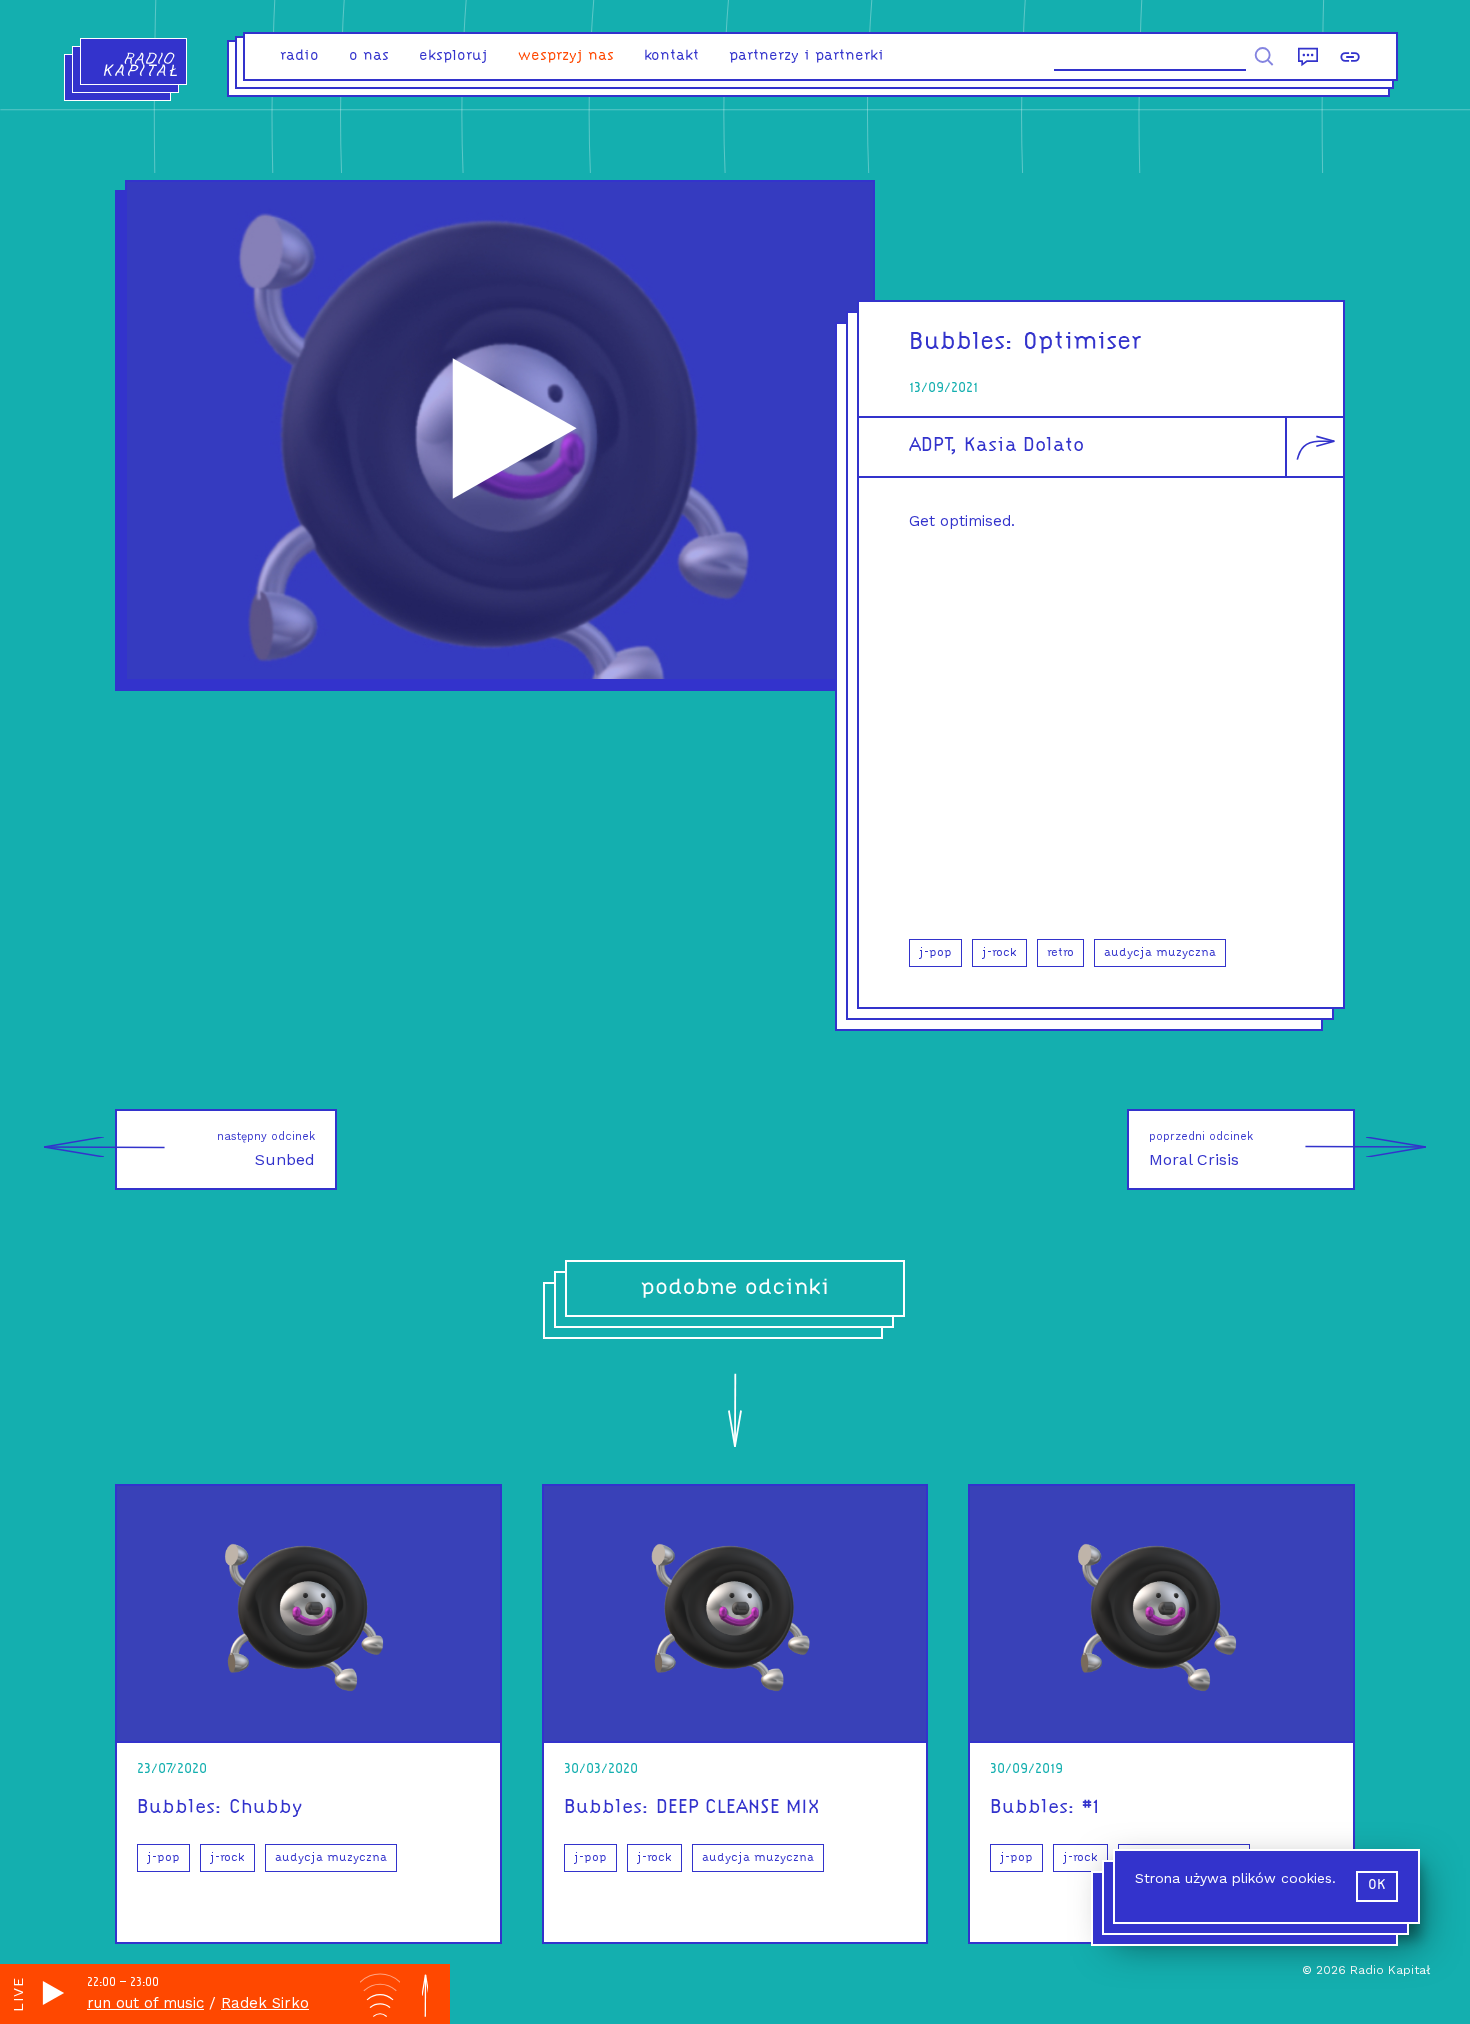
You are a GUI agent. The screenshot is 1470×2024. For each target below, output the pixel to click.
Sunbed (266, 1149)
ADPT (929, 446)
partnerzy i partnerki (806, 56)
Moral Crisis (1201, 1149)
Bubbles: (962, 342)
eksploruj (453, 56)
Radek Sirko (265, 2003)
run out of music (145, 2003)
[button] (1101, 731)
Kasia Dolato (1024, 446)
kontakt (671, 56)
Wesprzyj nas (566, 56)
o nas (369, 56)
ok (1377, 1885)
